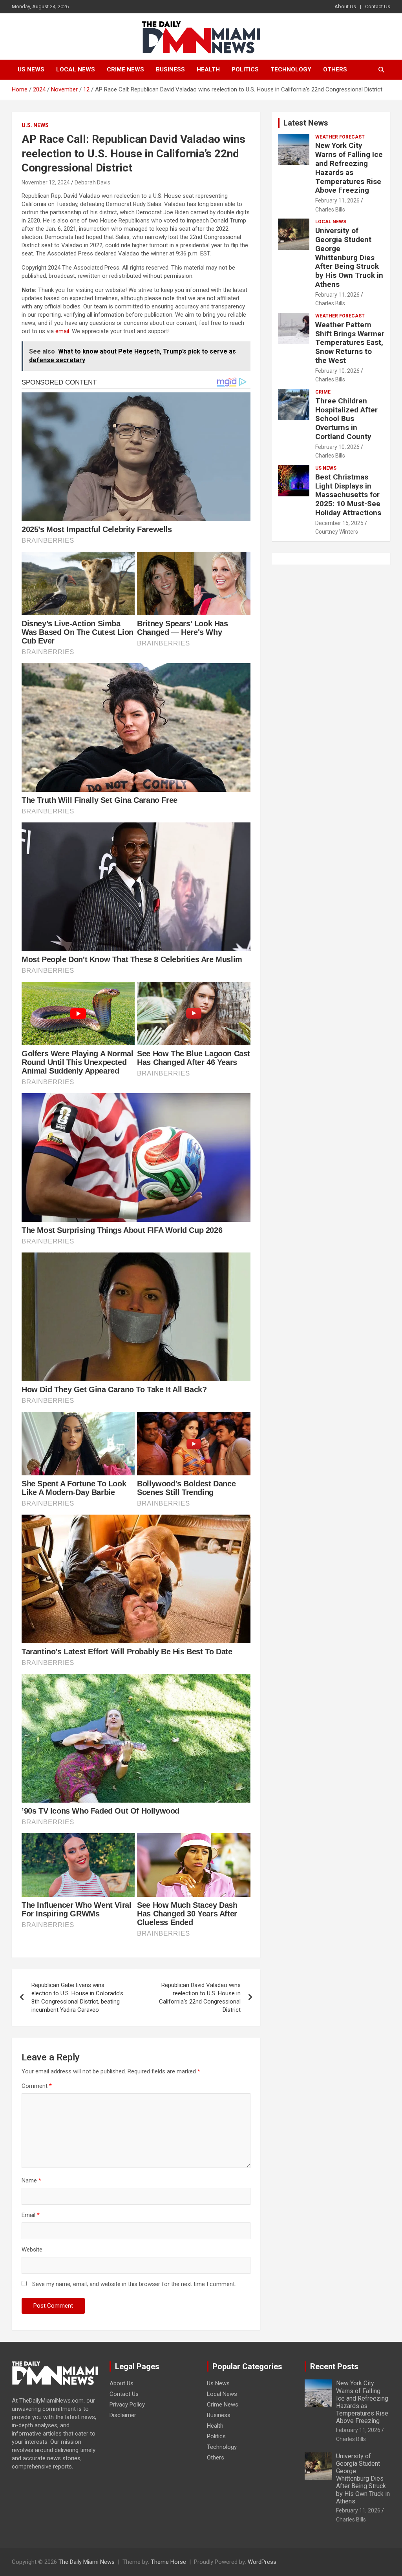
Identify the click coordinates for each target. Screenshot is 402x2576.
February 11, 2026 (337, 201)
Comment (37, 2086)
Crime (323, 392)
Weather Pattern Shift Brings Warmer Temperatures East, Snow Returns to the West (350, 343)
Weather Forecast (340, 137)
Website (32, 2250)
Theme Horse (168, 2562)
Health (208, 69)
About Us (345, 6)
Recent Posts (334, 2366)
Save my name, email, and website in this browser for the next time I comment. (134, 2284)
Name (31, 2180)
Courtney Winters (337, 532)
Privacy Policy (127, 2405)
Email (31, 2215)
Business (170, 69)
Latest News (306, 123)
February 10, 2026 (337, 371)
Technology (291, 69)
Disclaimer (123, 2415)
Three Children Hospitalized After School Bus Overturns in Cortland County (346, 419)
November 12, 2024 (46, 182)
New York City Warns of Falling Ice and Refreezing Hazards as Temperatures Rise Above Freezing (349, 168)
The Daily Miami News (87, 2562)
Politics (245, 69)
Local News (76, 69)
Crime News (125, 69)
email (62, 331)
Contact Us (378, 6)
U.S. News (35, 125)
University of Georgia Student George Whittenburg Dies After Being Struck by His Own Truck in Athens (349, 257)
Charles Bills (330, 210)
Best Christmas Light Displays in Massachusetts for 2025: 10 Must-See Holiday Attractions (348, 495)
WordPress (262, 2562)
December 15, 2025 (339, 523)
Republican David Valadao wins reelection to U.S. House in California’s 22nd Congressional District (200, 1997)
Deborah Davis (92, 182)
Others (335, 69)
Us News (31, 69)
